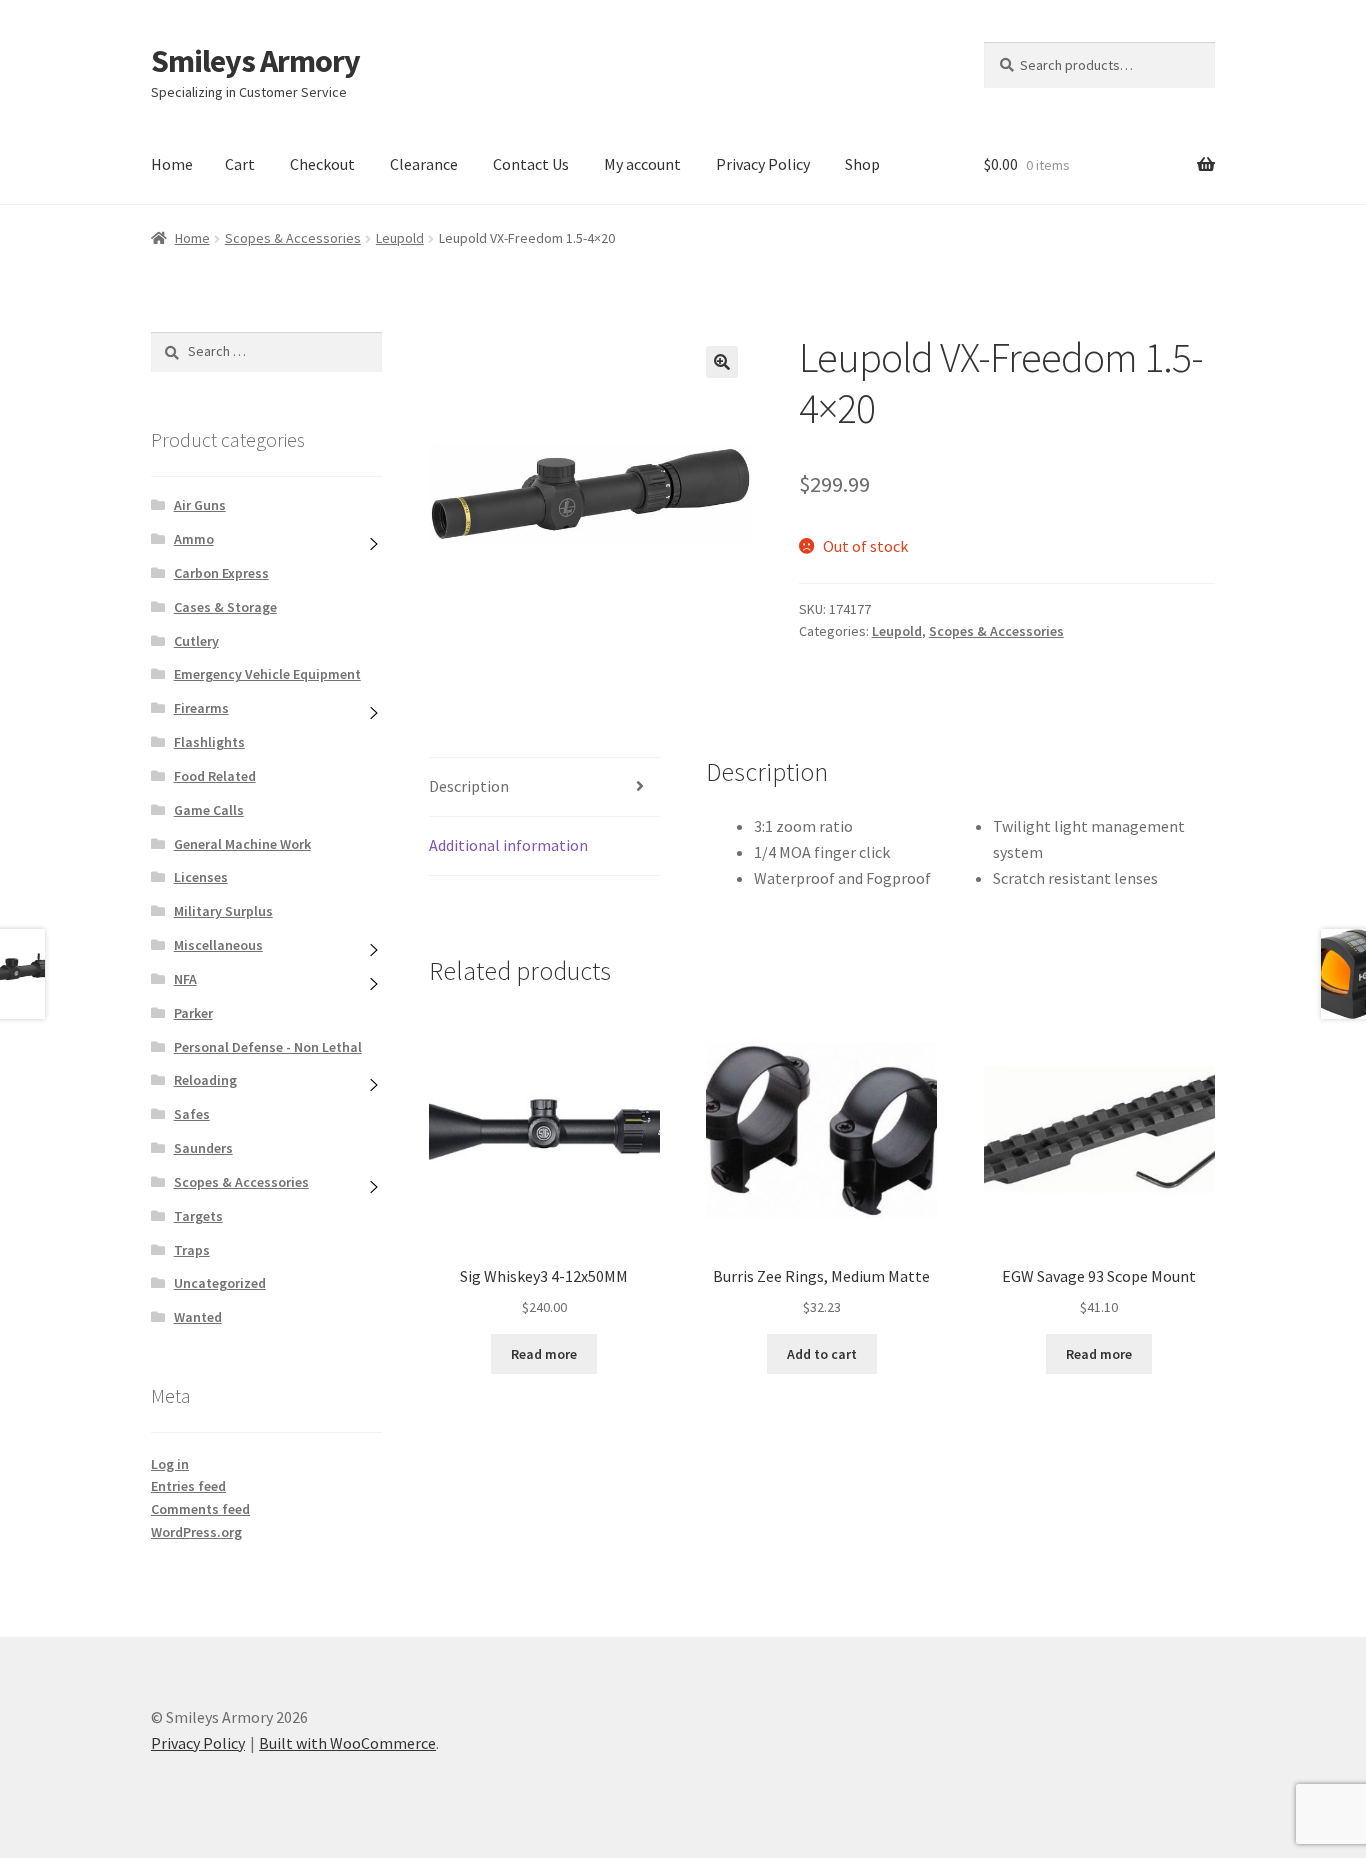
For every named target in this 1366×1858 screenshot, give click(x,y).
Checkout (322, 164)
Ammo (194, 539)
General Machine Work (242, 844)
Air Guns (200, 505)
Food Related (215, 776)
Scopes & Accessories (293, 238)
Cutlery (196, 641)
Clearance (424, 164)
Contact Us (531, 164)
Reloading (205, 1080)
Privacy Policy (763, 164)
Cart (240, 164)
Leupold (400, 238)
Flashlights (209, 742)
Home (172, 164)
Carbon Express (221, 573)
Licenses (201, 877)
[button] (722, 362)
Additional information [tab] (508, 845)
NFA (185, 979)
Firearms (201, 708)
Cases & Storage (225, 607)
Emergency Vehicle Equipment (267, 674)
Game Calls (209, 810)
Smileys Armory (255, 61)
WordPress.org (196, 1532)
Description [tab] (469, 786)
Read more (544, 1354)
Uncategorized (220, 1283)
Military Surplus (223, 911)
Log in (170, 1464)
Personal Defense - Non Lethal (268, 1047)
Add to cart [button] (822, 1354)
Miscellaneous (218, 945)
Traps (192, 1250)
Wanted (198, 1317)
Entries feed (188, 1486)
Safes (192, 1114)
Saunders (203, 1148)
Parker (193, 1013)
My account (642, 164)
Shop (862, 164)
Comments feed (200, 1509)
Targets (198, 1216)
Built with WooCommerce (347, 1743)
